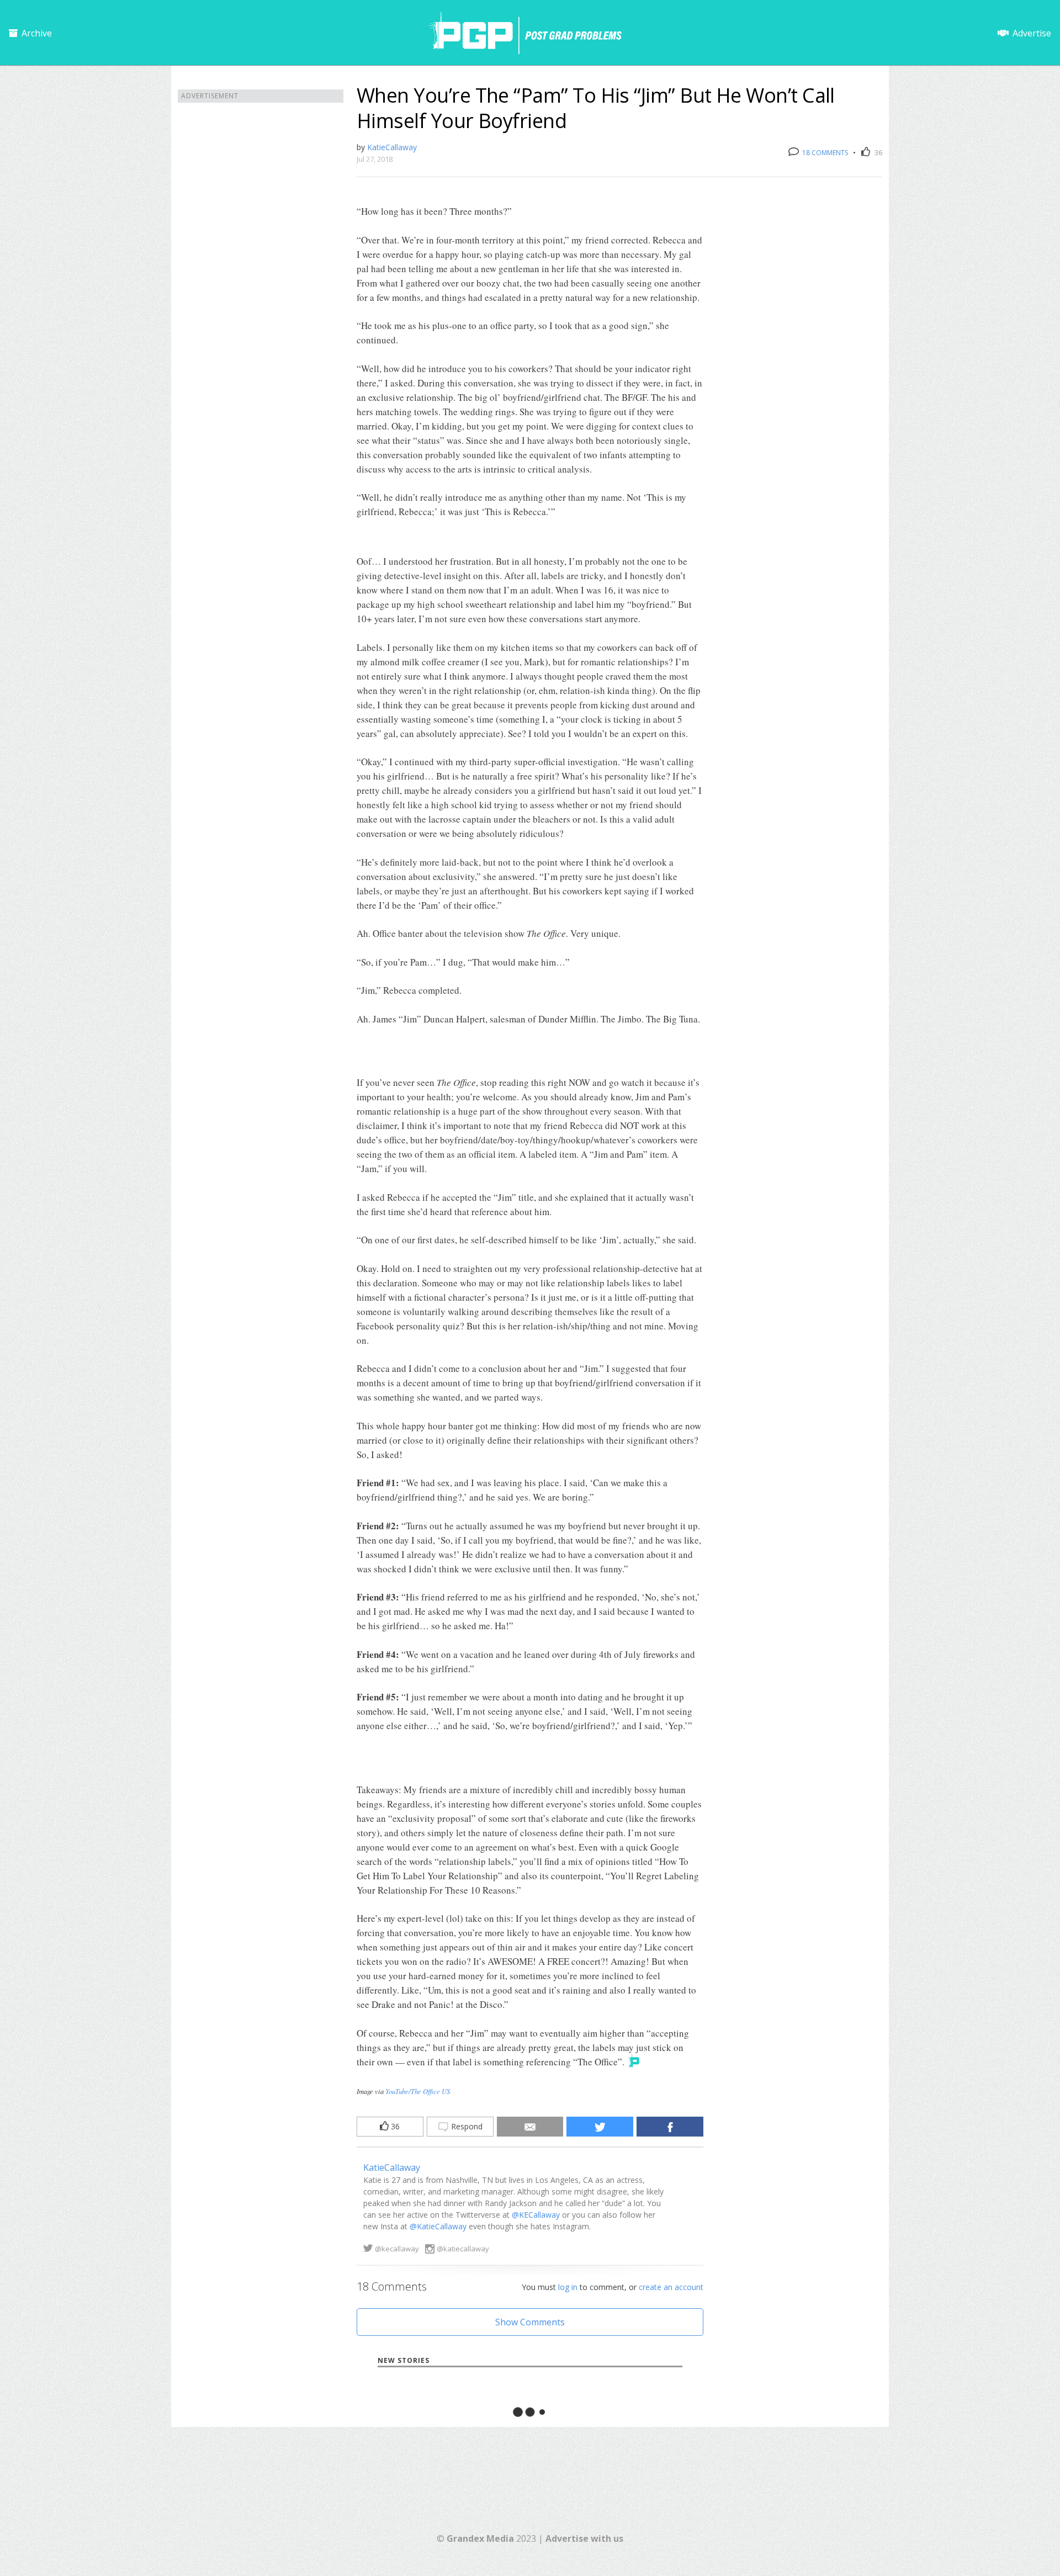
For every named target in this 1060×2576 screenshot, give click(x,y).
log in (568, 2287)
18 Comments (824, 153)
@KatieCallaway (438, 2226)
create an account (671, 2287)
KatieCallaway (392, 147)
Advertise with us (584, 2538)
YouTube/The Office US (418, 2091)
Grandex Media (480, 2538)
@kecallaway (397, 2249)
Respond (466, 2126)
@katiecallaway (463, 2249)
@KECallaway (536, 2215)
